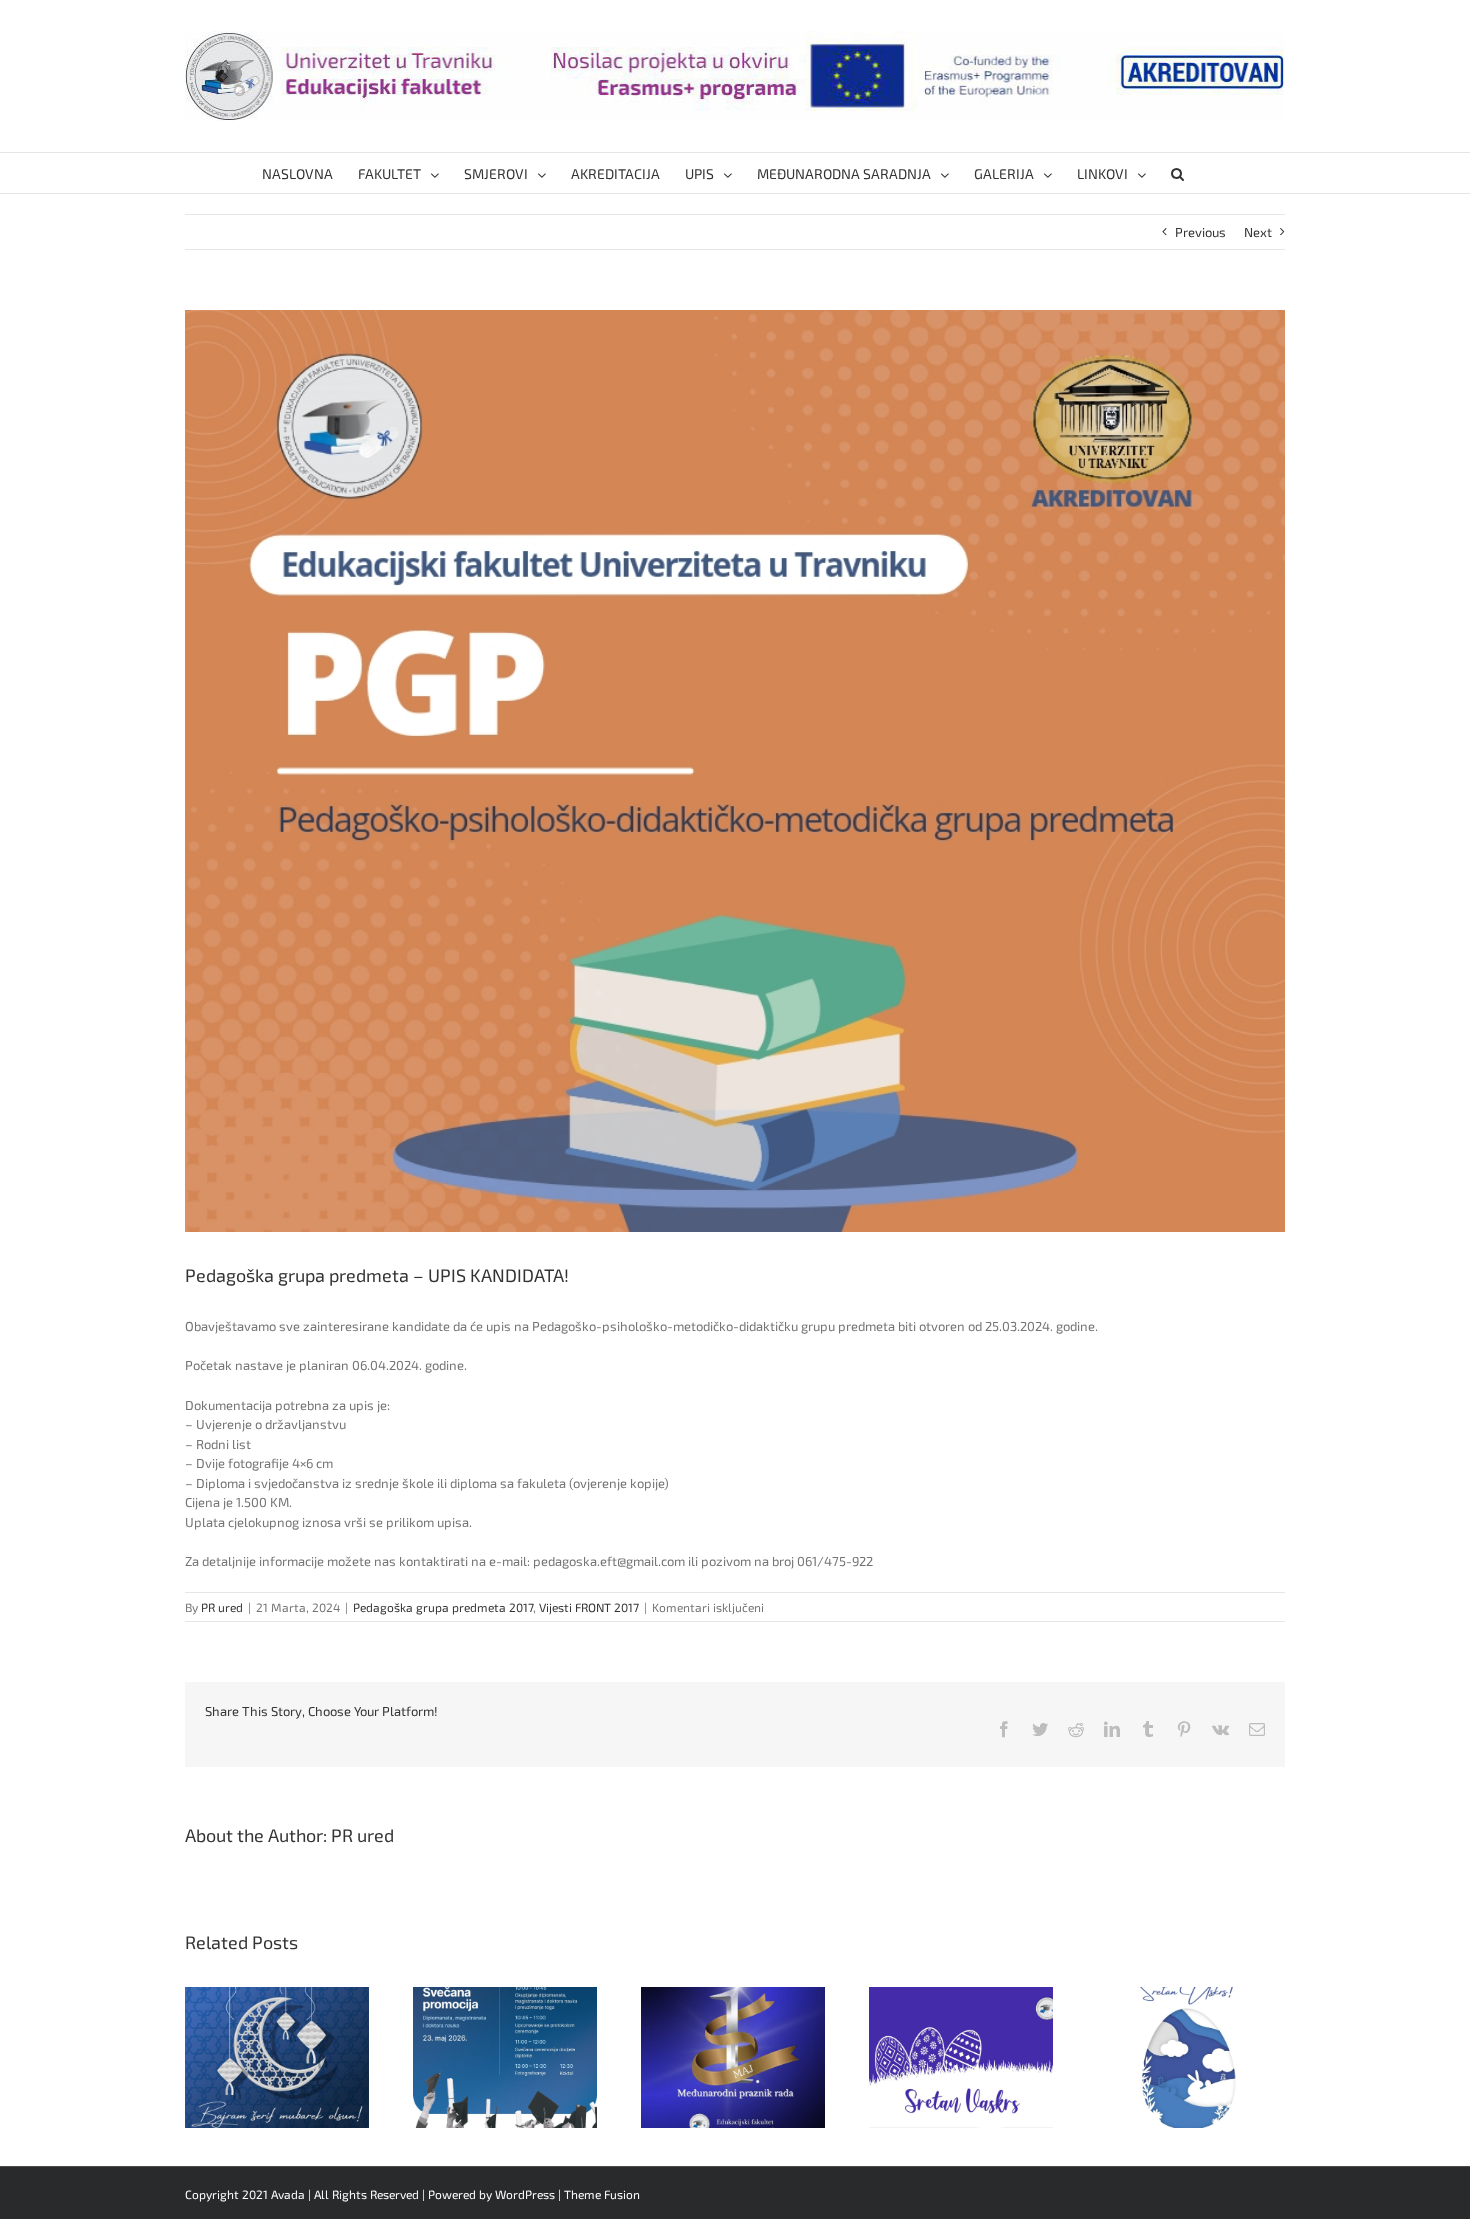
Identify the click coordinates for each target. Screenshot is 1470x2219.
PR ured (222, 1607)
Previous (1200, 232)
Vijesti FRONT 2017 (589, 1607)
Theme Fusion (602, 2194)
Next (1258, 232)
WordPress (525, 2194)
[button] (1177, 173)
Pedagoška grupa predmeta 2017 (443, 1607)
